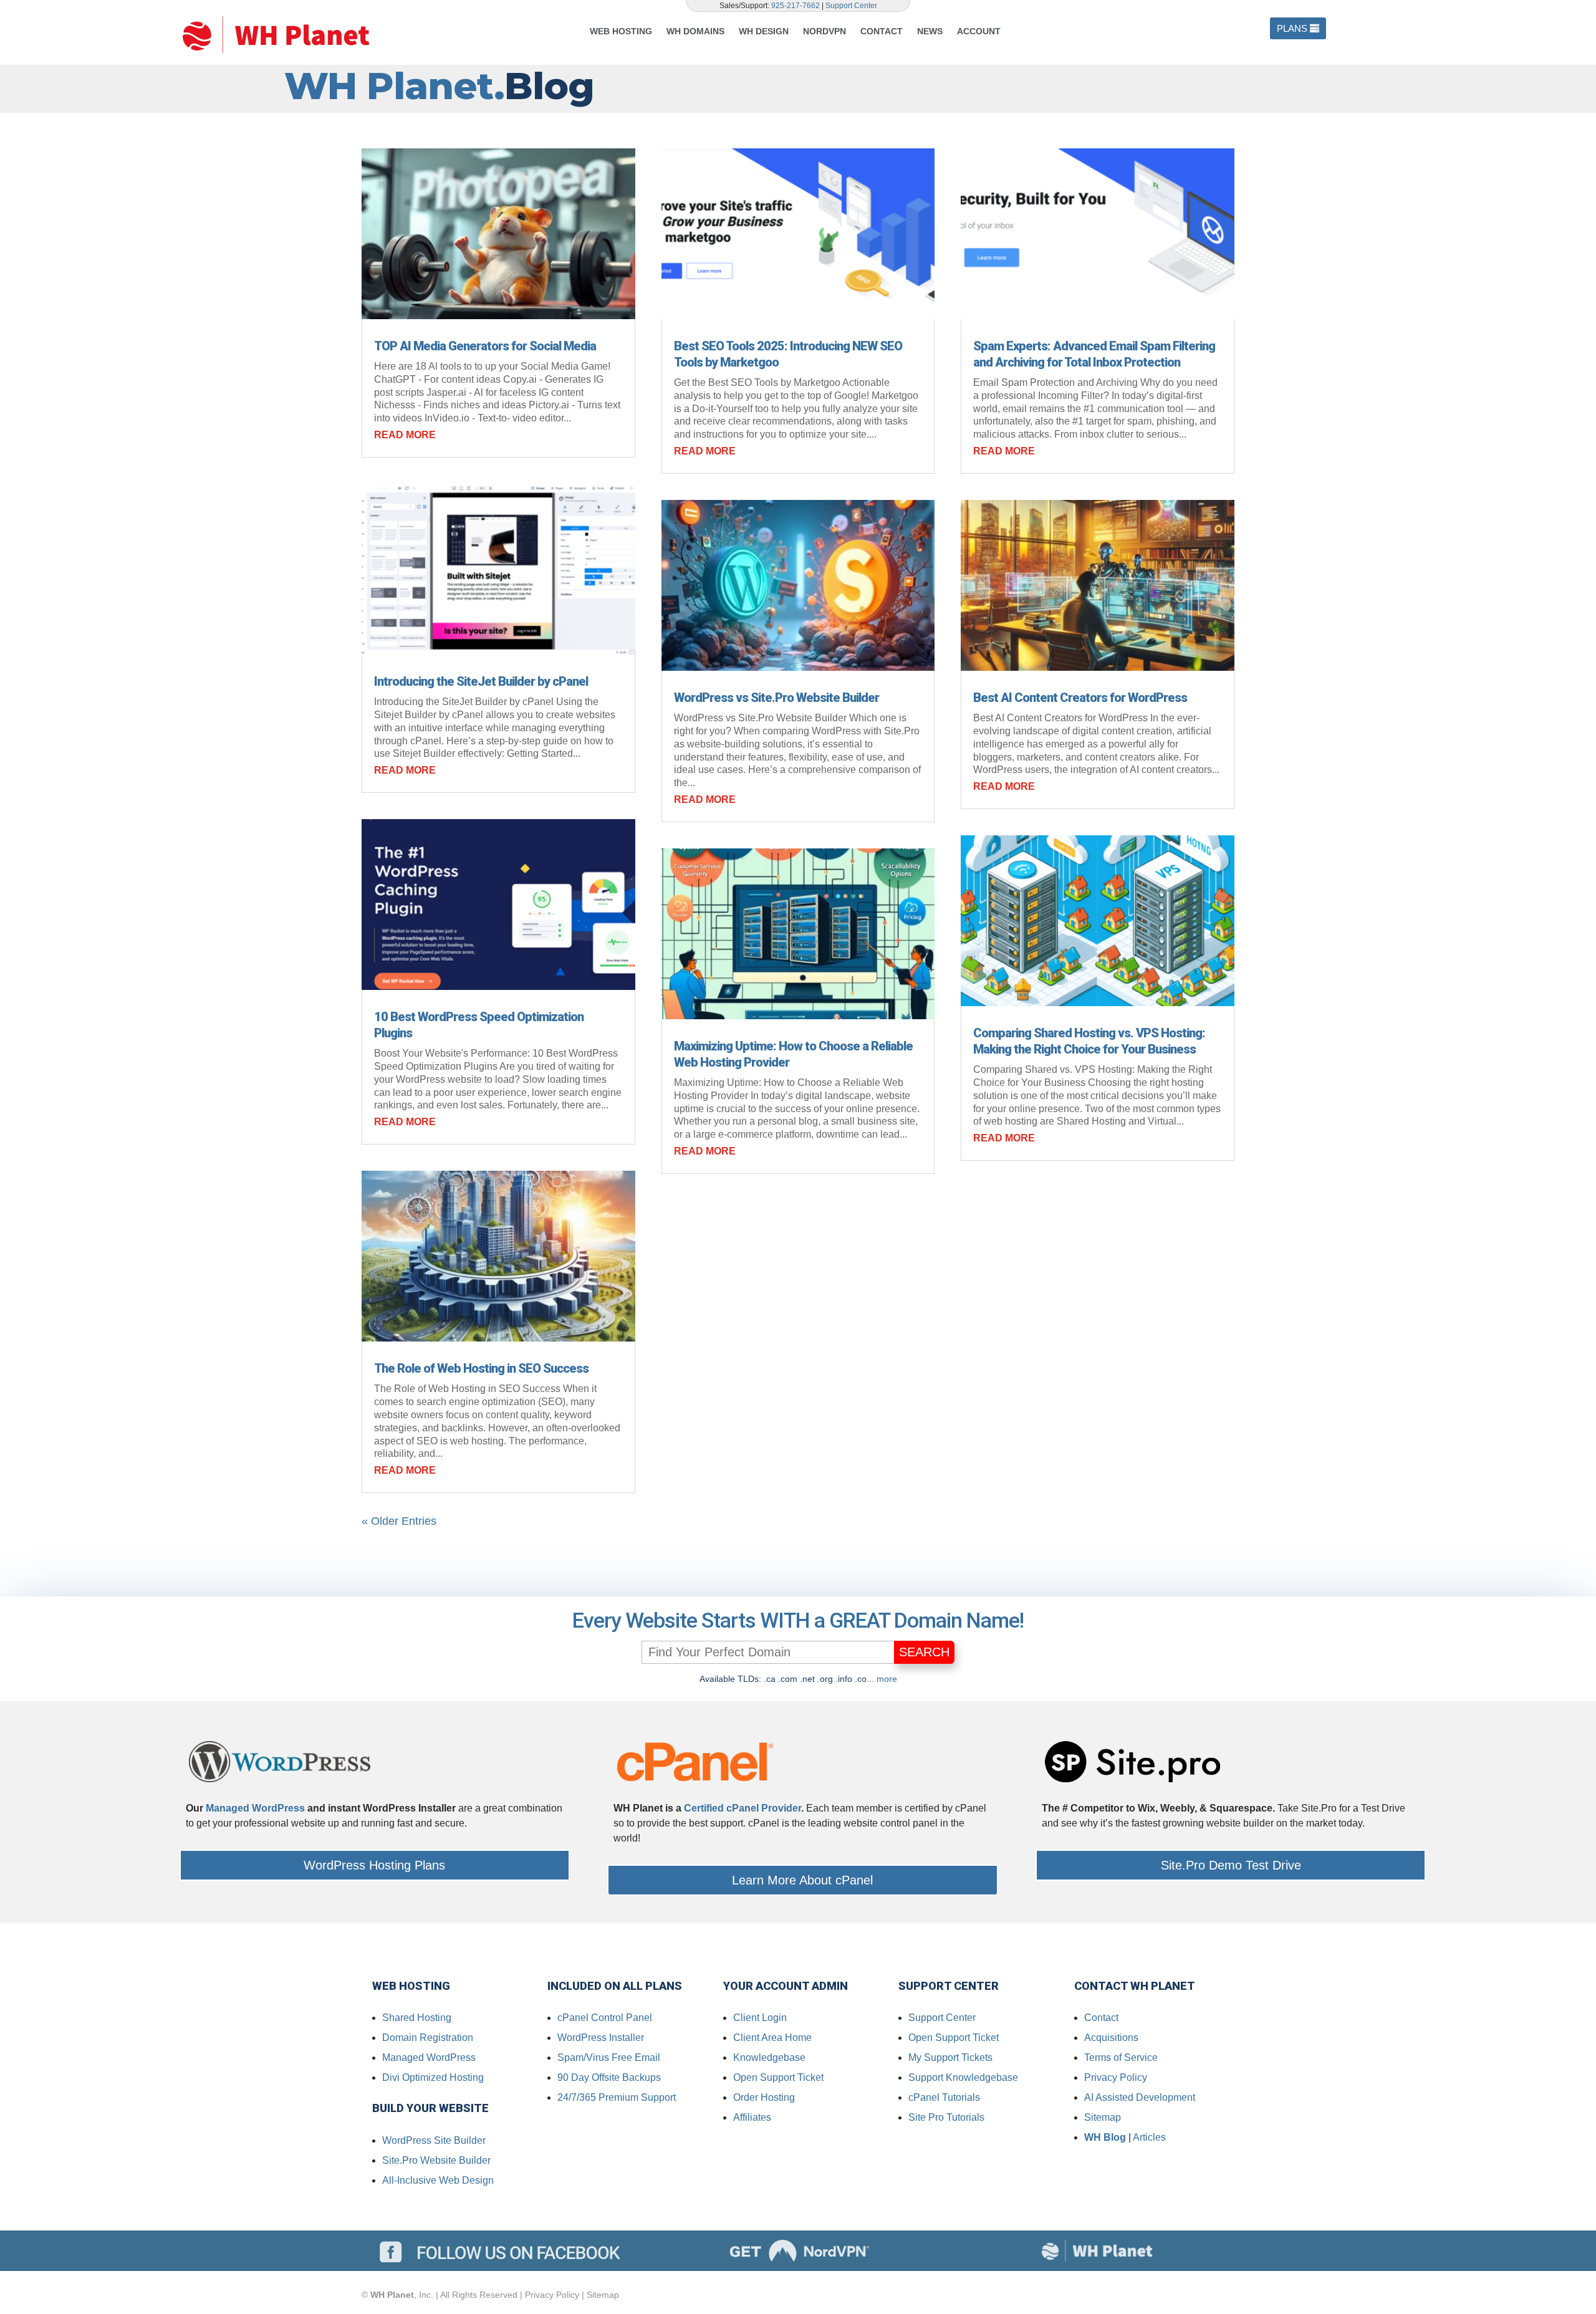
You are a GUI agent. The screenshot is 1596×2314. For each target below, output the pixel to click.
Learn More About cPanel (802, 1880)
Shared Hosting (417, 2018)
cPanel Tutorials (944, 2097)
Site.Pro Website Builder (436, 2160)
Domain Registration (428, 2038)
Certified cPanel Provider (743, 1808)
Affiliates (752, 2117)
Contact (1101, 2018)
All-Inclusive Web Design (438, 2180)
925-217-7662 (796, 6)
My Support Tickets (950, 2057)
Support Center (851, 6)
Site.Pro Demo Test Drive (1231, 1865)
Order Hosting (764, 2097)
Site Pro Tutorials (946, 2117)
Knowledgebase (769, 2057)
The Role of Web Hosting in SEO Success (481, 1368)
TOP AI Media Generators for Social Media (485, 346)
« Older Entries (399, 1521)
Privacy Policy (1116, 2077)
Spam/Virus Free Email (609, 2057)
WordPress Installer (601, 2038)
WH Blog (1105, 2137)
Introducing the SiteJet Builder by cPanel (481, 681)
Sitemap (1103, 2117)
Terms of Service (1121, 2057)
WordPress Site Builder (434, 2140)
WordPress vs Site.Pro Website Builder (776, 698)
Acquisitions (1111, 2038)
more (887, 1679)
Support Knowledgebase (963, 2077)
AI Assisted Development (1140, 2097)
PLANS (1292, 28)
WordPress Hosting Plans (374, 1865)
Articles (1149, 2137)
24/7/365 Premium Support (617, 2097)
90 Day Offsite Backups (609, 2077)
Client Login (760, 2018)
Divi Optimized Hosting (433, 2077)
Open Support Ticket (778, 2077)
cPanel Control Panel (605, 2018)
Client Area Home (772, 2038)
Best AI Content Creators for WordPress (1080, 698)
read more (405, 435)
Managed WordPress (255, 1808)
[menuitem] (624, 31)
